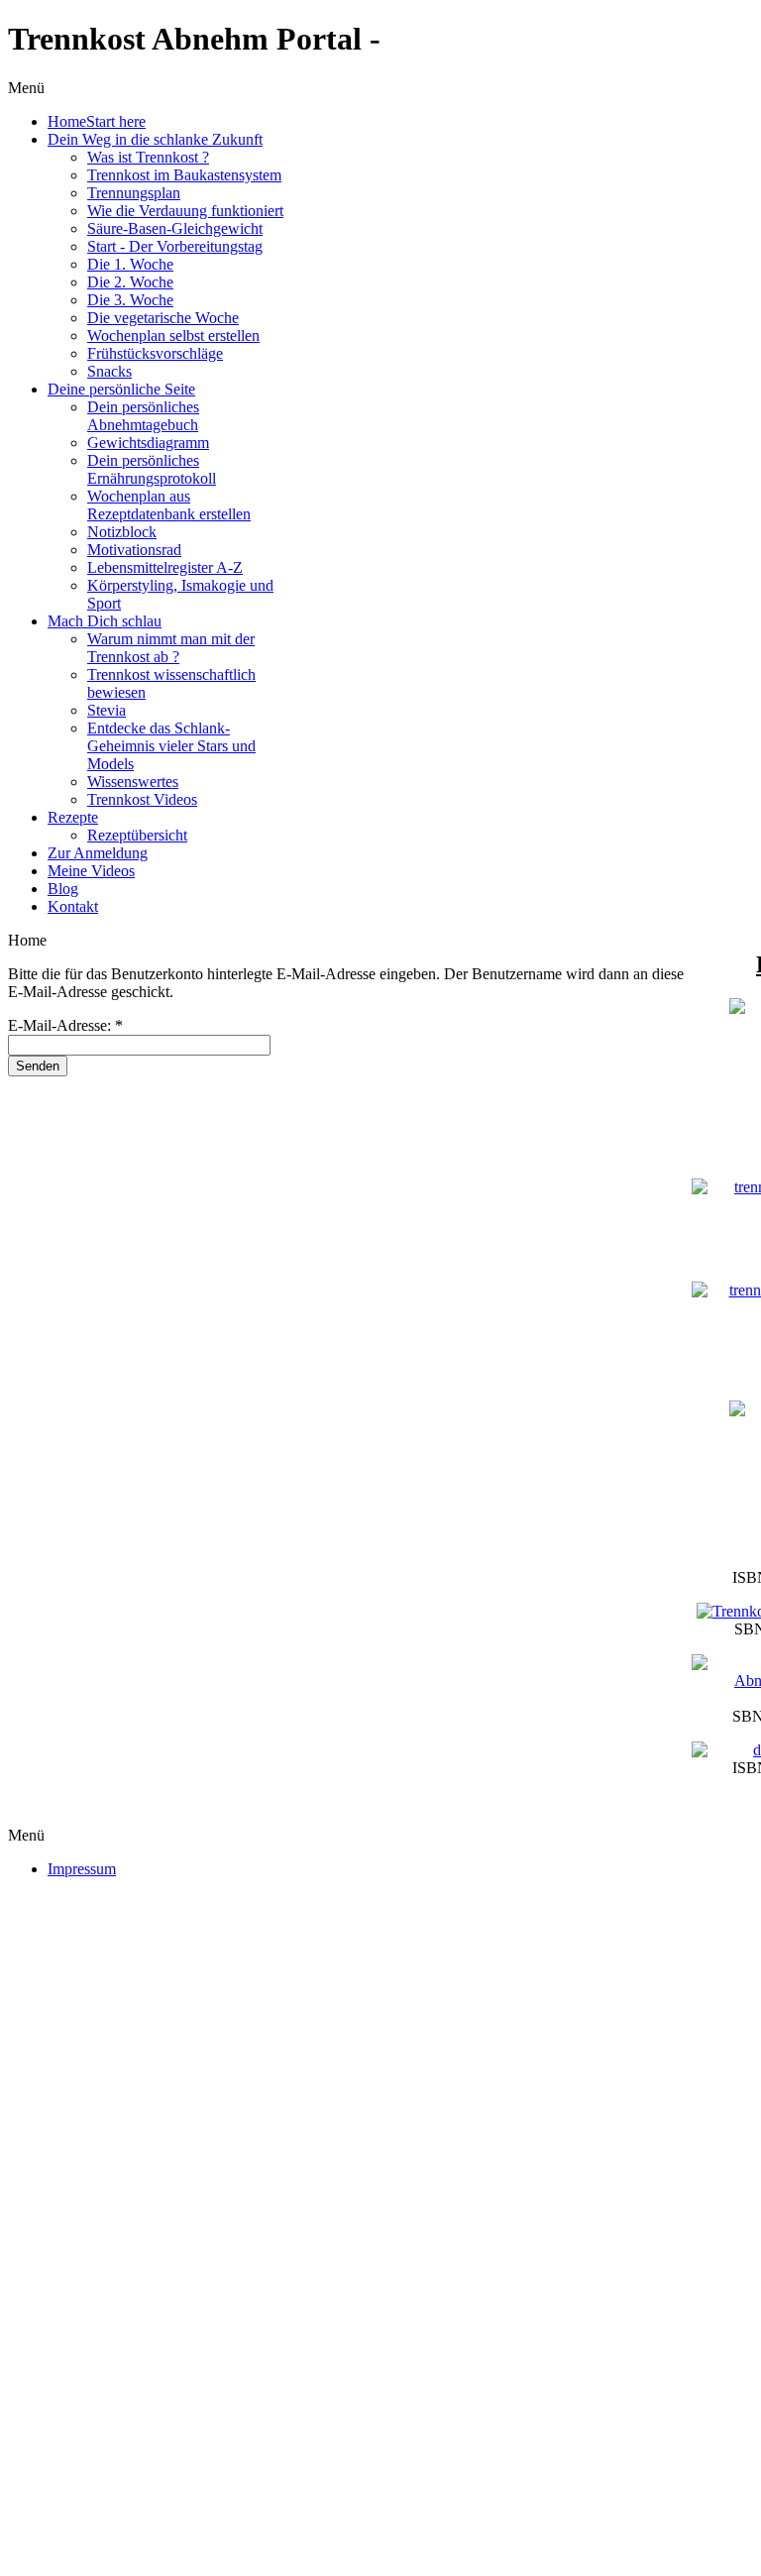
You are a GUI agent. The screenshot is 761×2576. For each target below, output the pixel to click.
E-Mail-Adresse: (65, 1025)
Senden (38, 1066)
